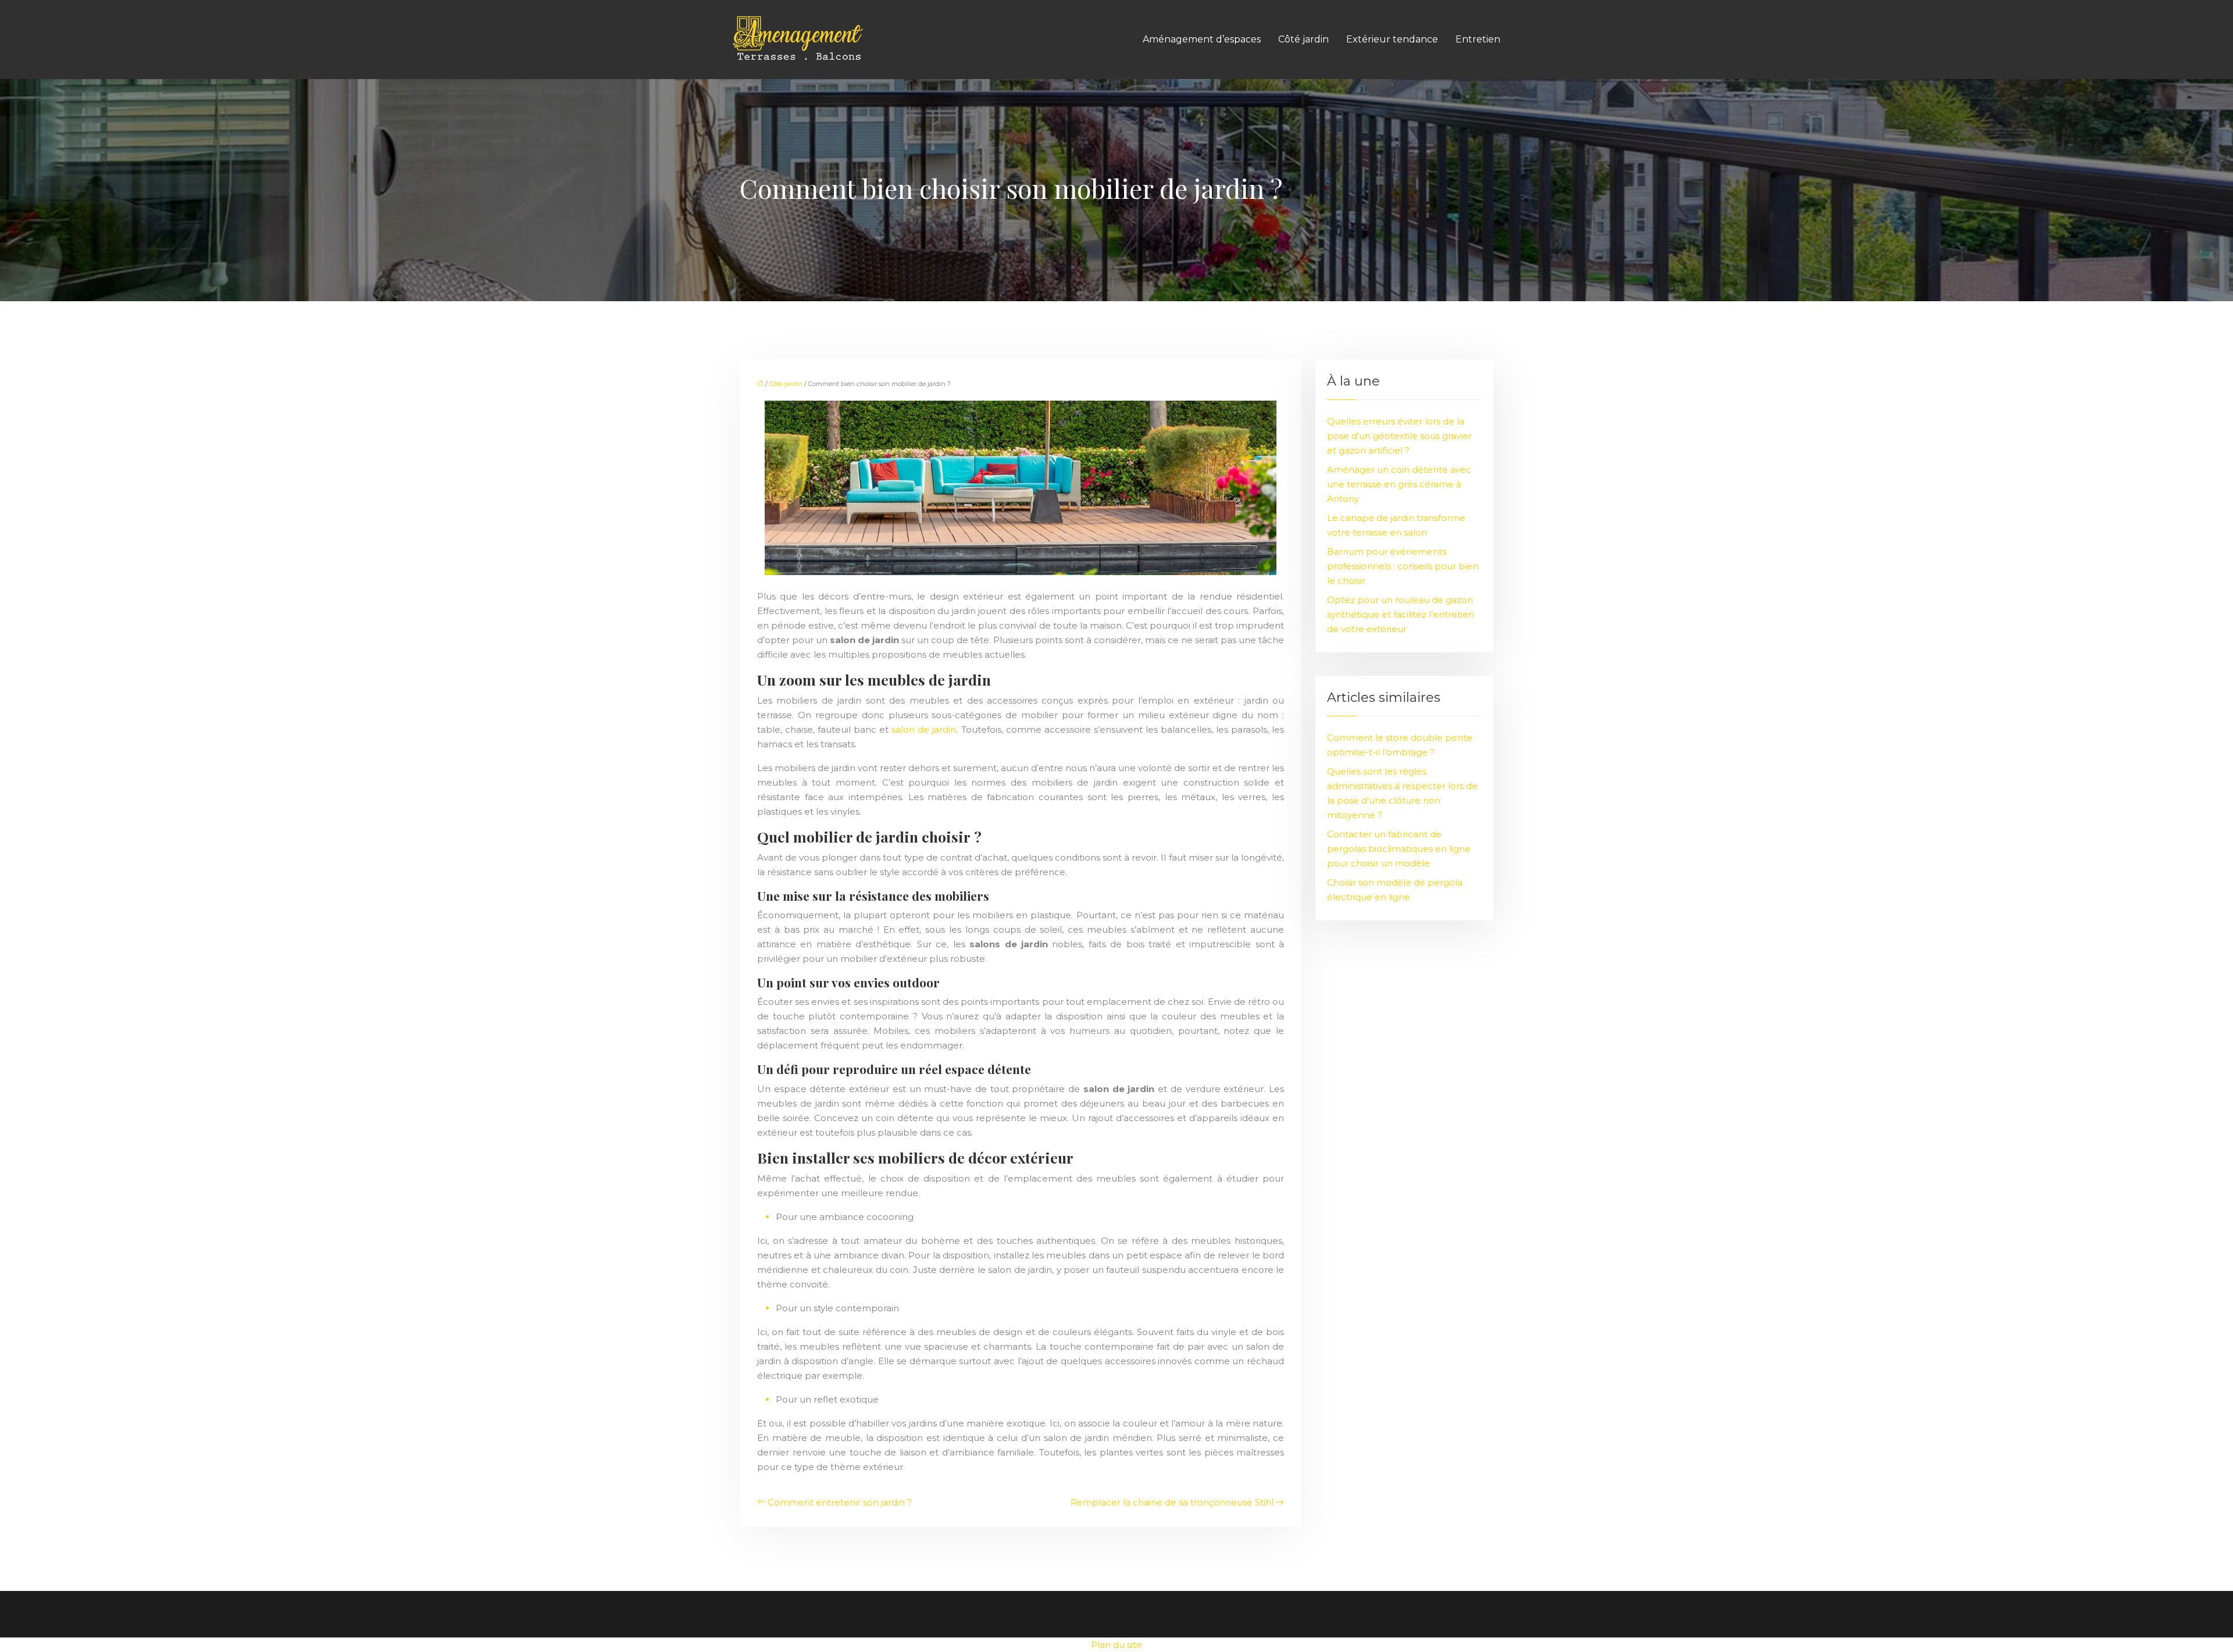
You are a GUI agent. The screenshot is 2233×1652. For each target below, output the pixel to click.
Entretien (1478, 39)
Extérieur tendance (1392, 39)
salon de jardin (924, 729)
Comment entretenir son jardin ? (840, 1502)
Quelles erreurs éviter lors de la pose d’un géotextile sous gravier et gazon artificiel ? (1399, 436)
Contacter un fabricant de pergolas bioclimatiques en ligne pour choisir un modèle (1399, 849)
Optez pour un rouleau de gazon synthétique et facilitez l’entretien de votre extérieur (1401, 614)
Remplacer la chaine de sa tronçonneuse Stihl (1172, 1502)
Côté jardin (1303, 39)
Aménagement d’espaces (1202, 39)
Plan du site (1116, 1645)
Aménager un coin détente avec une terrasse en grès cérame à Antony (1399, 484)
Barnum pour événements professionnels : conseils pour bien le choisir (1403, 566)
